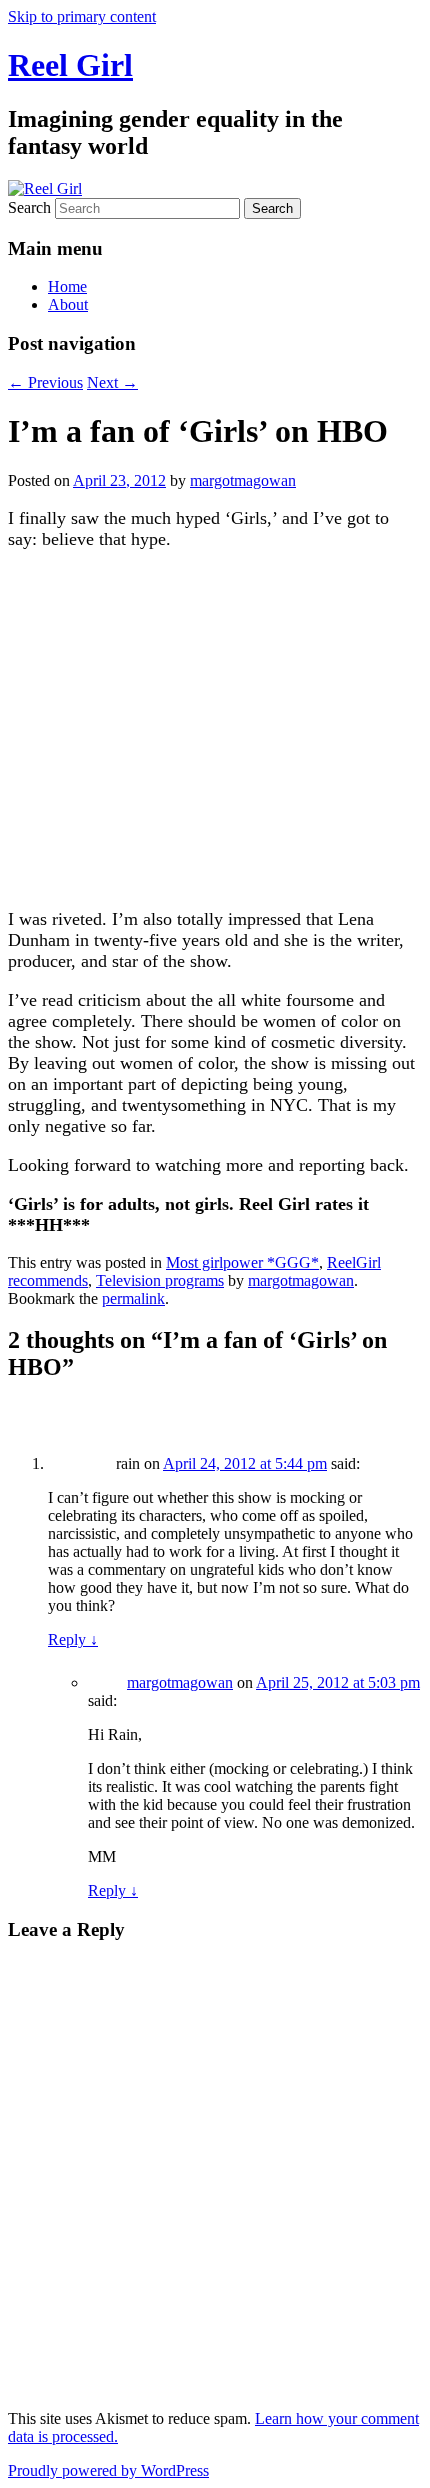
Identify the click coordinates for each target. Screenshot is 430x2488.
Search (29, 207)
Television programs (160, 1280)
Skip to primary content (82, 16)
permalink (133, 1298)
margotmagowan (243, 480)
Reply (73, 1639)
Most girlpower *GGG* (242, 1262)
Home (67, 286)
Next (112, 382)
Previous (45, 382)
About (68, 304)
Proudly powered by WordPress (108, 2470)
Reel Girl (70, 65)
